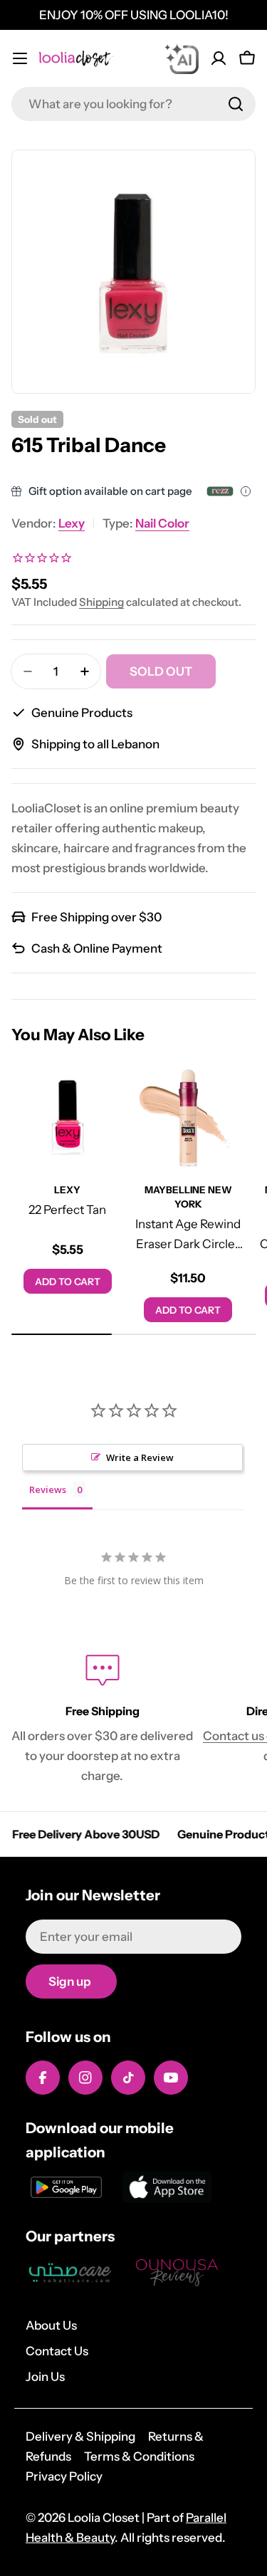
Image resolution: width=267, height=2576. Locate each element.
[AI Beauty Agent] (182, 58)
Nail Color (162, 523)
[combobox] (133, 104)
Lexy (72, 523)
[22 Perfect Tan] (68, 1118)
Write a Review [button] (140, 1457)
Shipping (101, 602)
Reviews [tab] (48, 1489)
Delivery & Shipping (80, 2436)
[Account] (219, 58)
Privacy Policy (64, 2476)
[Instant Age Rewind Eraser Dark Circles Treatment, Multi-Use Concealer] (189, 1118)
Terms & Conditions (139, 2456)
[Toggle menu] (20, 58)
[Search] (236, 104)
